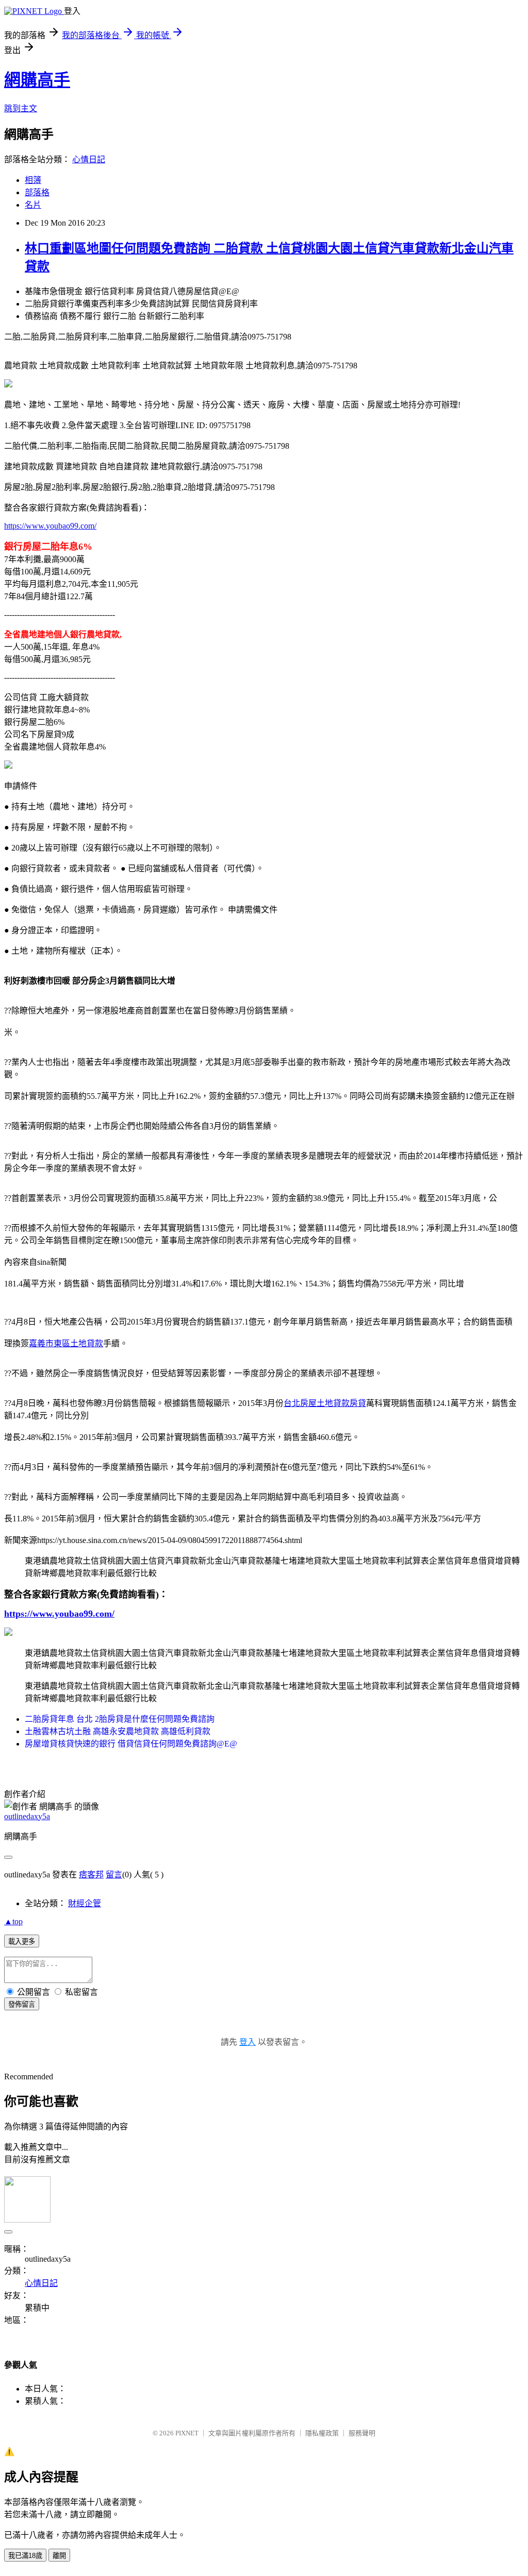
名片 (33, 205)
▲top (13, 1921)
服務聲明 (362, 2433)
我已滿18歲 (25, 2556)
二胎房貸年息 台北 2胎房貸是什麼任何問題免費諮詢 (120, 1719)
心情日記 (89, 159)
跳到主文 (21, 108)
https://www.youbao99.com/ (50, 526)
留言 (114, 1875)
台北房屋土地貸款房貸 (325, 1403)
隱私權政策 (322, 2433)
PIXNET (187, 2433)
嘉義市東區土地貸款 (66, 1343)
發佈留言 (22, 2004)
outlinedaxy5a (27, 1816)
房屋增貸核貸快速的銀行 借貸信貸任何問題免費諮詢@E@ (131, 1744)
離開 (59, 2556)
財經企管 (85, 1903)
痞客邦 (91, 1875)
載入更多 (22, 1942)
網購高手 (37, 80)
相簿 (33, 180)
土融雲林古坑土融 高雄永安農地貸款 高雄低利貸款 (118, 1731)
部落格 (37, 192)
